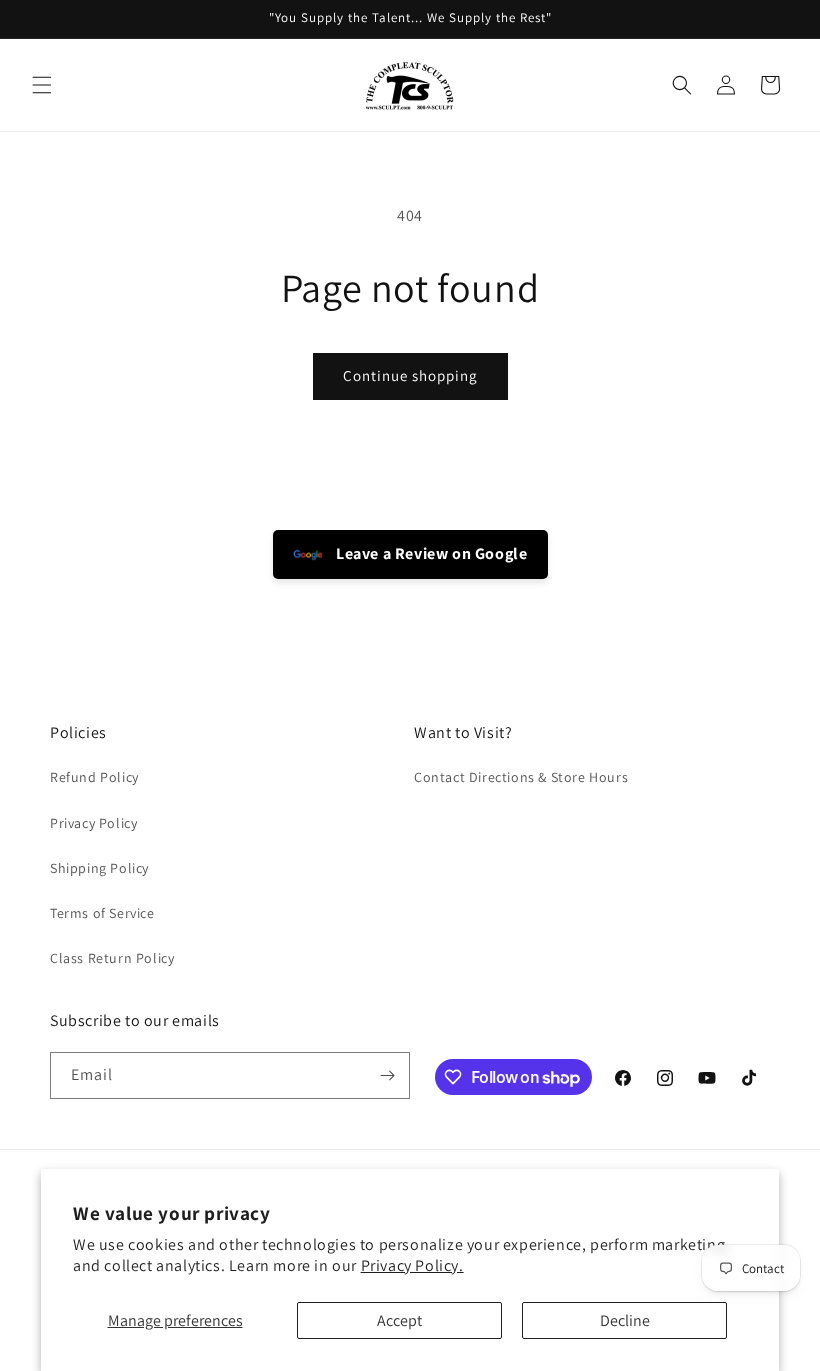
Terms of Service (102, 913)
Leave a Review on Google (430, 553)
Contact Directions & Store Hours (521, 777)
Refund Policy (94, 777)
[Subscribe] (387, 1075)
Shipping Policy (99, 868)
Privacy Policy (93, 823)
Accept (399, 1320)
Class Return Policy (112, 958)
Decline (625, 1320)
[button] (42, 85)
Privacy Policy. (412, 1265)
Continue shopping (410, 375)
